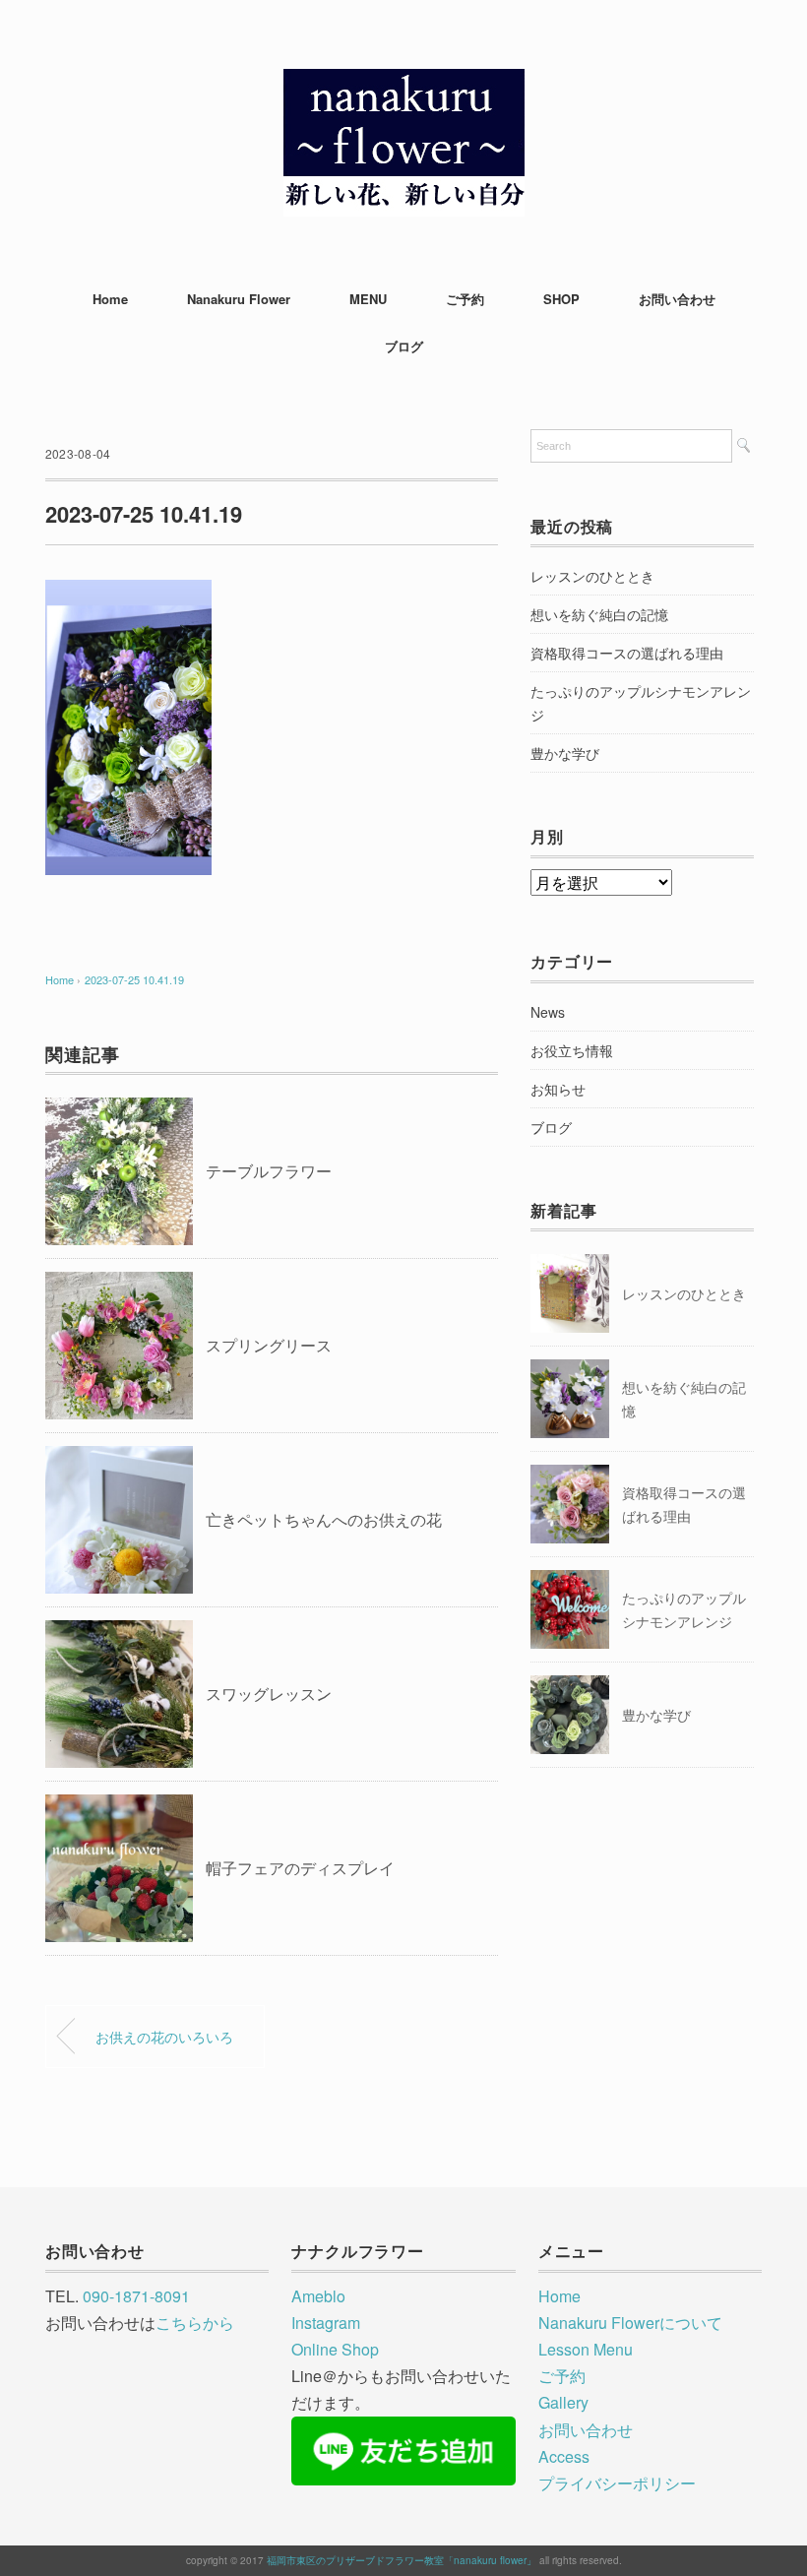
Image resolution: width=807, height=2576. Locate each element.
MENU (368, 299)
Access (564, 2456)
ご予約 (465, 299)
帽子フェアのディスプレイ (300, 1868)
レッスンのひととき (592, 576)
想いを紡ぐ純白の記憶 (599, 614)
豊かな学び (565, 753)
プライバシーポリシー (617, 2483)
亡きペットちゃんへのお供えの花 (324, 1519)
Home (110, 299)
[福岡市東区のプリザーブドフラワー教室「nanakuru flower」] (404, 83)
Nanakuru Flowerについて (630, 2323)
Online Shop (335, 2349)
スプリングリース (269, 1345)
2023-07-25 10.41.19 (134, 979)
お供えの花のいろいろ (164, 2036)
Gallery (563, 2402)
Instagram (326, 2323)
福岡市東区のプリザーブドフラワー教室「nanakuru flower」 (402, 2560)
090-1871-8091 (136, 2296)
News (548, 1012)
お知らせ (558, 1089)
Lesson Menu (586, 2349)
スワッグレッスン (269, 1694)
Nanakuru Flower (239, 299)
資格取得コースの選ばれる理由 (627, 653)
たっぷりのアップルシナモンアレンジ (641, 703)
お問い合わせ (677, 299)
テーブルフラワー (269, 1171)
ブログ (404, 346)
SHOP (561, 299)
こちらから (195, 2323)
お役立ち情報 (572, 1050)
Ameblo (318, 2296)
